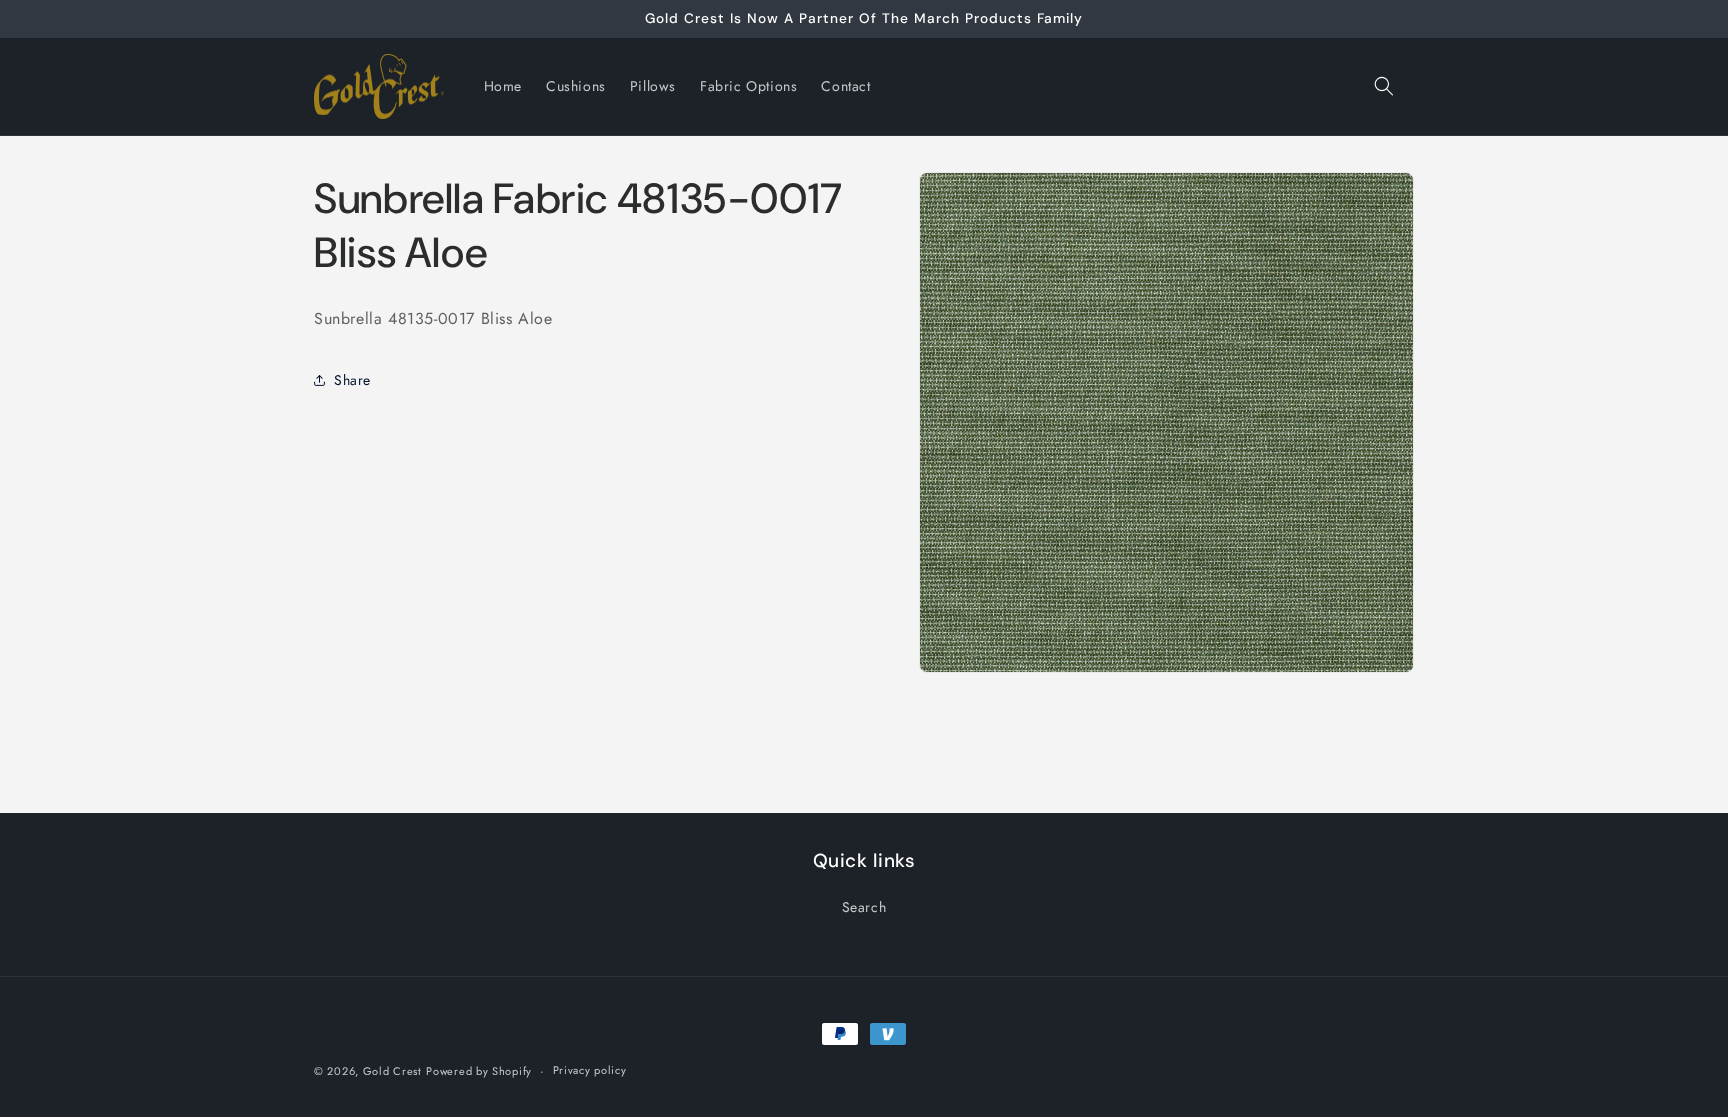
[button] (1384, 86)
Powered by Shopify (479, 1071)
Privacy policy (590, 1070)
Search (864, 907)
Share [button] (352, 380)
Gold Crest (392, 1071)
